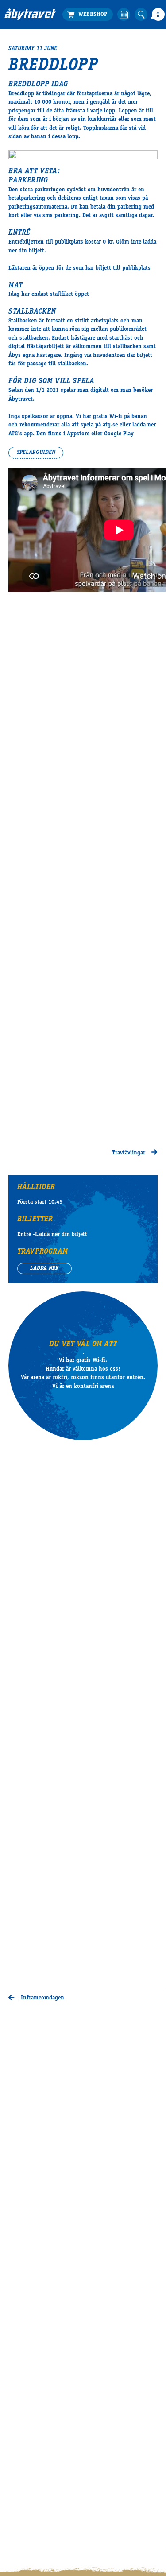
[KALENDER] (124, 14)
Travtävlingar (129, 1153)
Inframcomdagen (41, 1998)
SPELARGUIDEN (36, 453)
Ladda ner (44, 1269)
